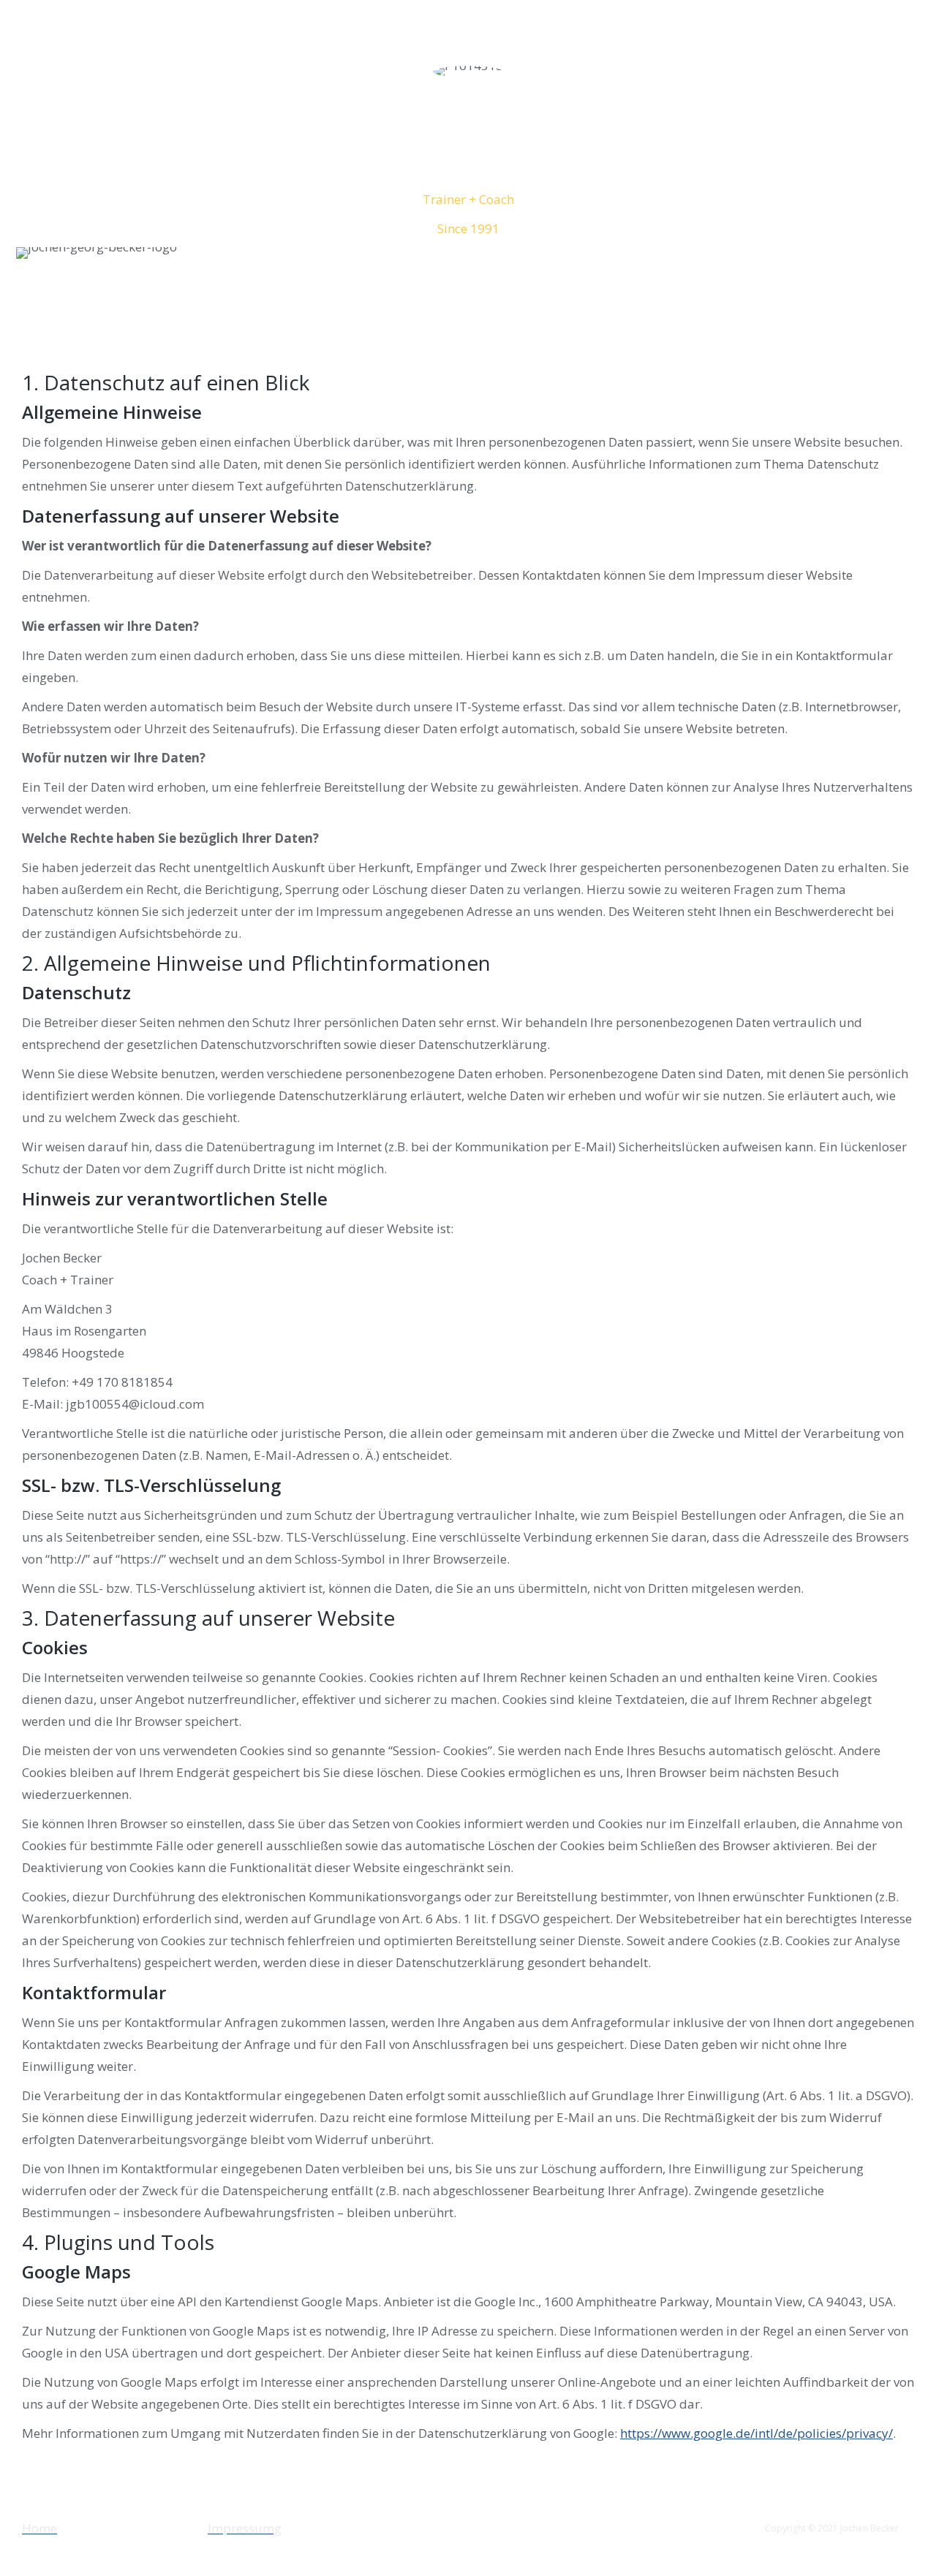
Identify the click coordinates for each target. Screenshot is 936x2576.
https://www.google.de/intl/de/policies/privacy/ (756, 2433)
